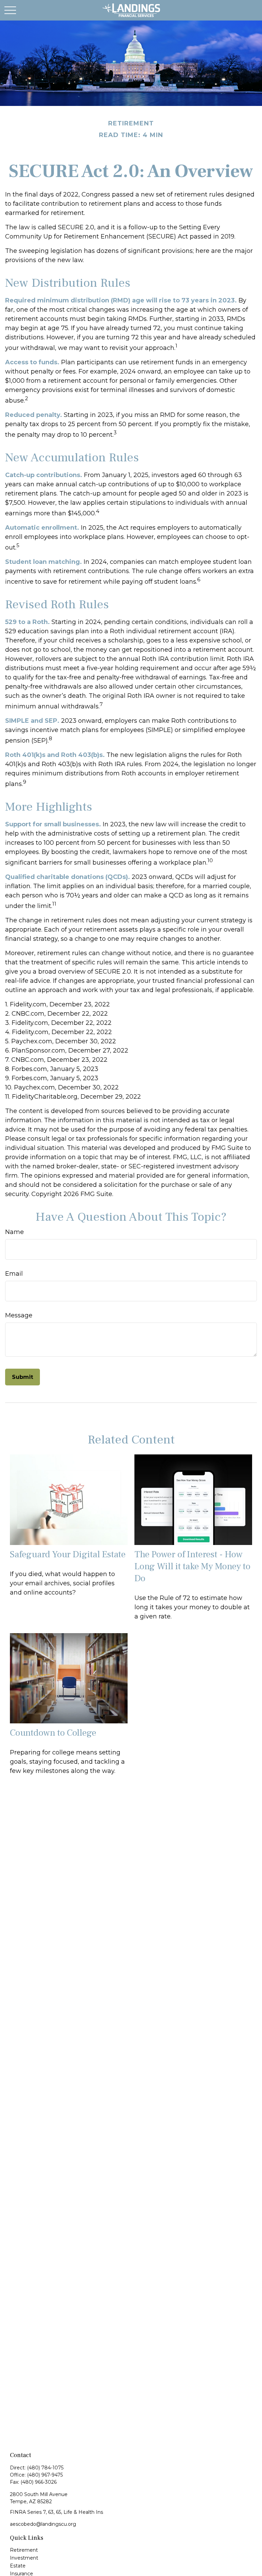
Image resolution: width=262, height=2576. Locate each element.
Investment (24, 2558)
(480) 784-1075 (45, 2468)
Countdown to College (53, 1733)
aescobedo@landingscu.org (43, 2524)
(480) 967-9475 (45, 2475)
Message (19, 1315)
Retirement (24, 2550)
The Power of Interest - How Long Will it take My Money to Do (192, 1566)
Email (14, 1274)
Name (14, 1232)
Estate (18, 2566)
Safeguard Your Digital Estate (68, 1554)
